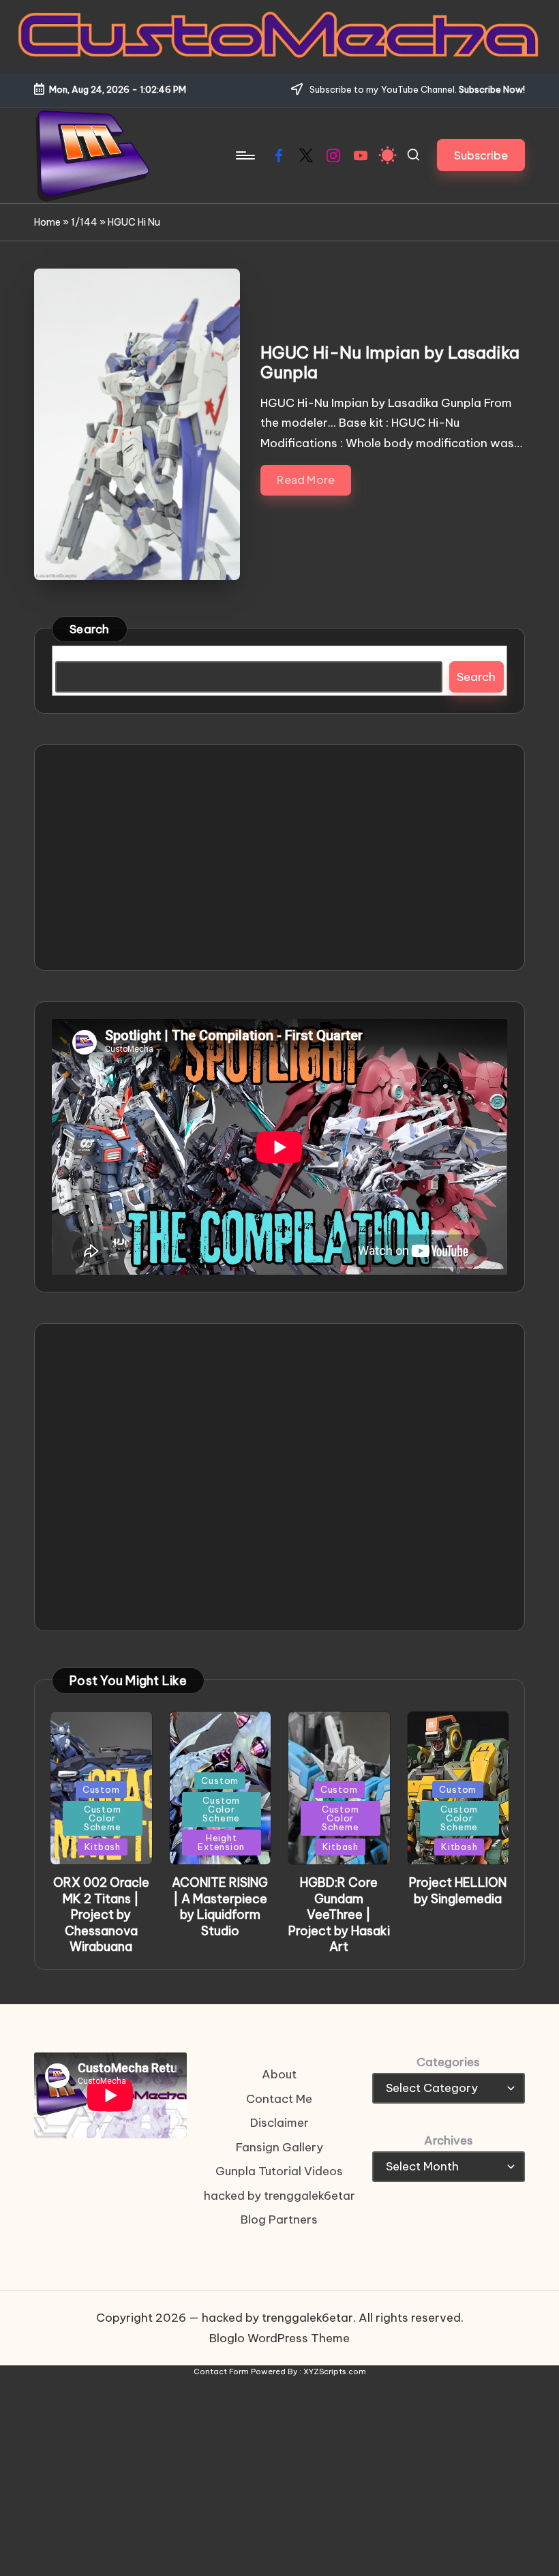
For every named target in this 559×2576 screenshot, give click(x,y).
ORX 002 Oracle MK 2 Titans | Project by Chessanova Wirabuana (101, 1914)
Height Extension (221, 1842)
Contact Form (221, 2372)
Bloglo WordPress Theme (279, 2338)
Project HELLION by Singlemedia (458, 1890)
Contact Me (279, 2099)
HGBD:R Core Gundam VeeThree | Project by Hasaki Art (339, 1914)
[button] (481, 155)
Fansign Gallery (279, 2147)
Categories (448, 2062)
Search (90, 629)
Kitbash (103, 1847)
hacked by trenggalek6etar (279, 2196)
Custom (101, 1789)
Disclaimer (279, 2123)
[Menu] (244, 155)
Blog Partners (279, 2219)
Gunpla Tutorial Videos (279, 2171)
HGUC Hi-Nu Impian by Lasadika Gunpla (390, 362)
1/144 (84, 222)
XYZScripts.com (335, 2372)
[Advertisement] (279, 858)
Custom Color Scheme (103, 1818)
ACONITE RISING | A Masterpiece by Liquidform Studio (220, 1906)
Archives (449, 2140)
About (279, 2074)
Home (47, 222)
